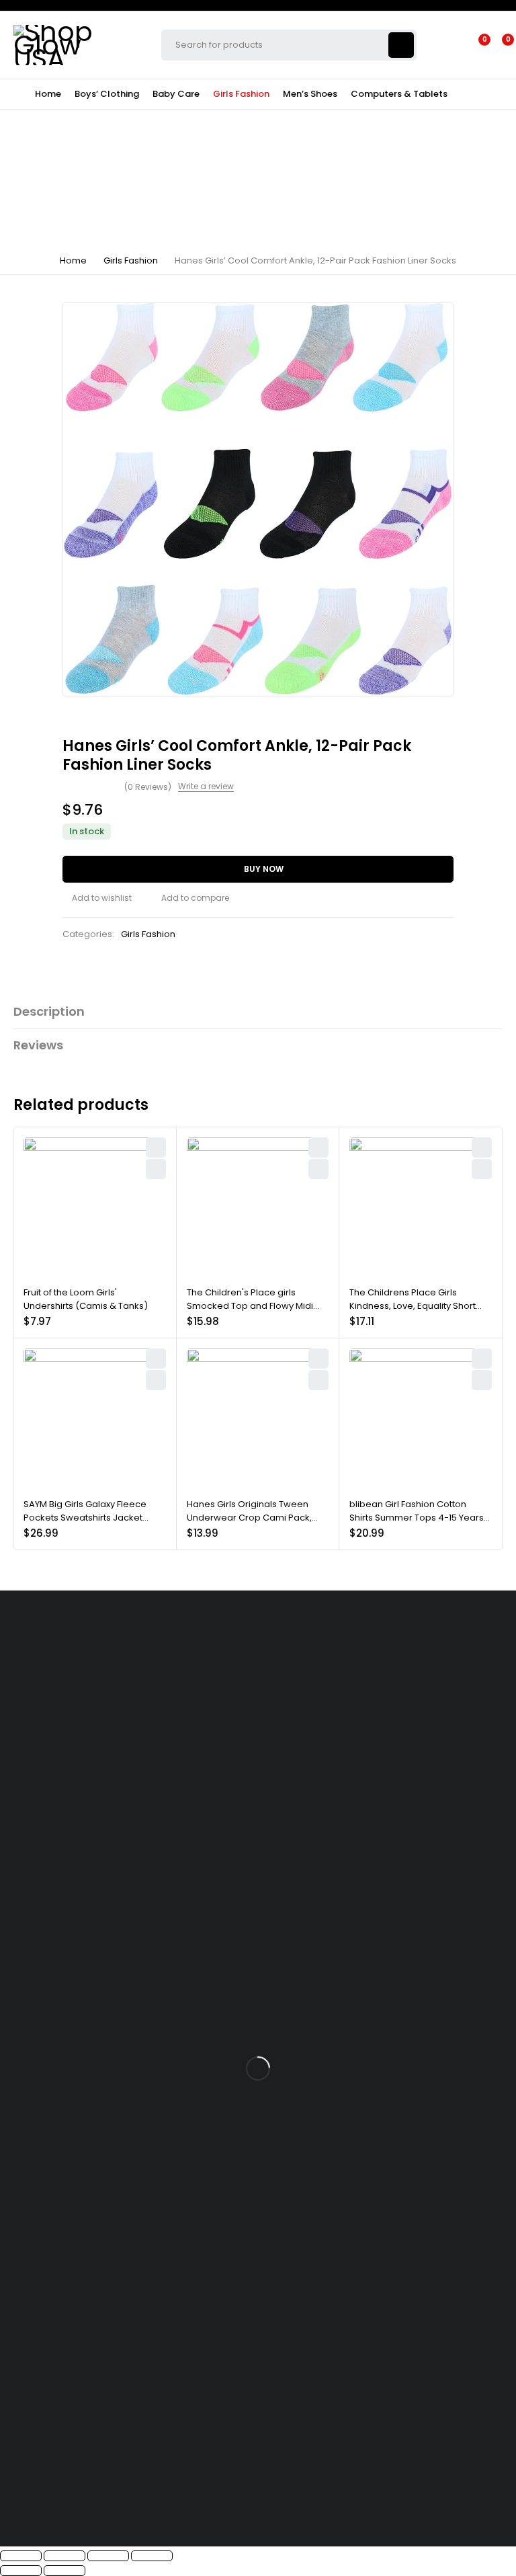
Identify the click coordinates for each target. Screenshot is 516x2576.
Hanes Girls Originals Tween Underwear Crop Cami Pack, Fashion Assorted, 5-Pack (249, 1517)
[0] (497, 45)
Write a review (206, 787)
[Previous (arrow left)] (21, 2571)
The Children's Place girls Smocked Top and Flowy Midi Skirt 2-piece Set (250, 1305)
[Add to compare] (190, 898)
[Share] (108, 2556)
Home (73, 260)
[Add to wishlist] (97, 898)
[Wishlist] (476, 45)
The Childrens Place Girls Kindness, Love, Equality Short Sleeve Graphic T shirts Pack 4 (415, 1305)
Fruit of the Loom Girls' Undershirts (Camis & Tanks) (86, 1299)
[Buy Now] (156, 1169)
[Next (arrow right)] (64, 2571)
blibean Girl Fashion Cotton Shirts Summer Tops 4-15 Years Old (417, 1517)
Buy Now (264, 869)
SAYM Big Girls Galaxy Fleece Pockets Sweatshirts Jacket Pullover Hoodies (85, 1517)
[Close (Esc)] (152, 2556)
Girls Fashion (131, 260)
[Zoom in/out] (21, 2556)
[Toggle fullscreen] (64, 2556)
